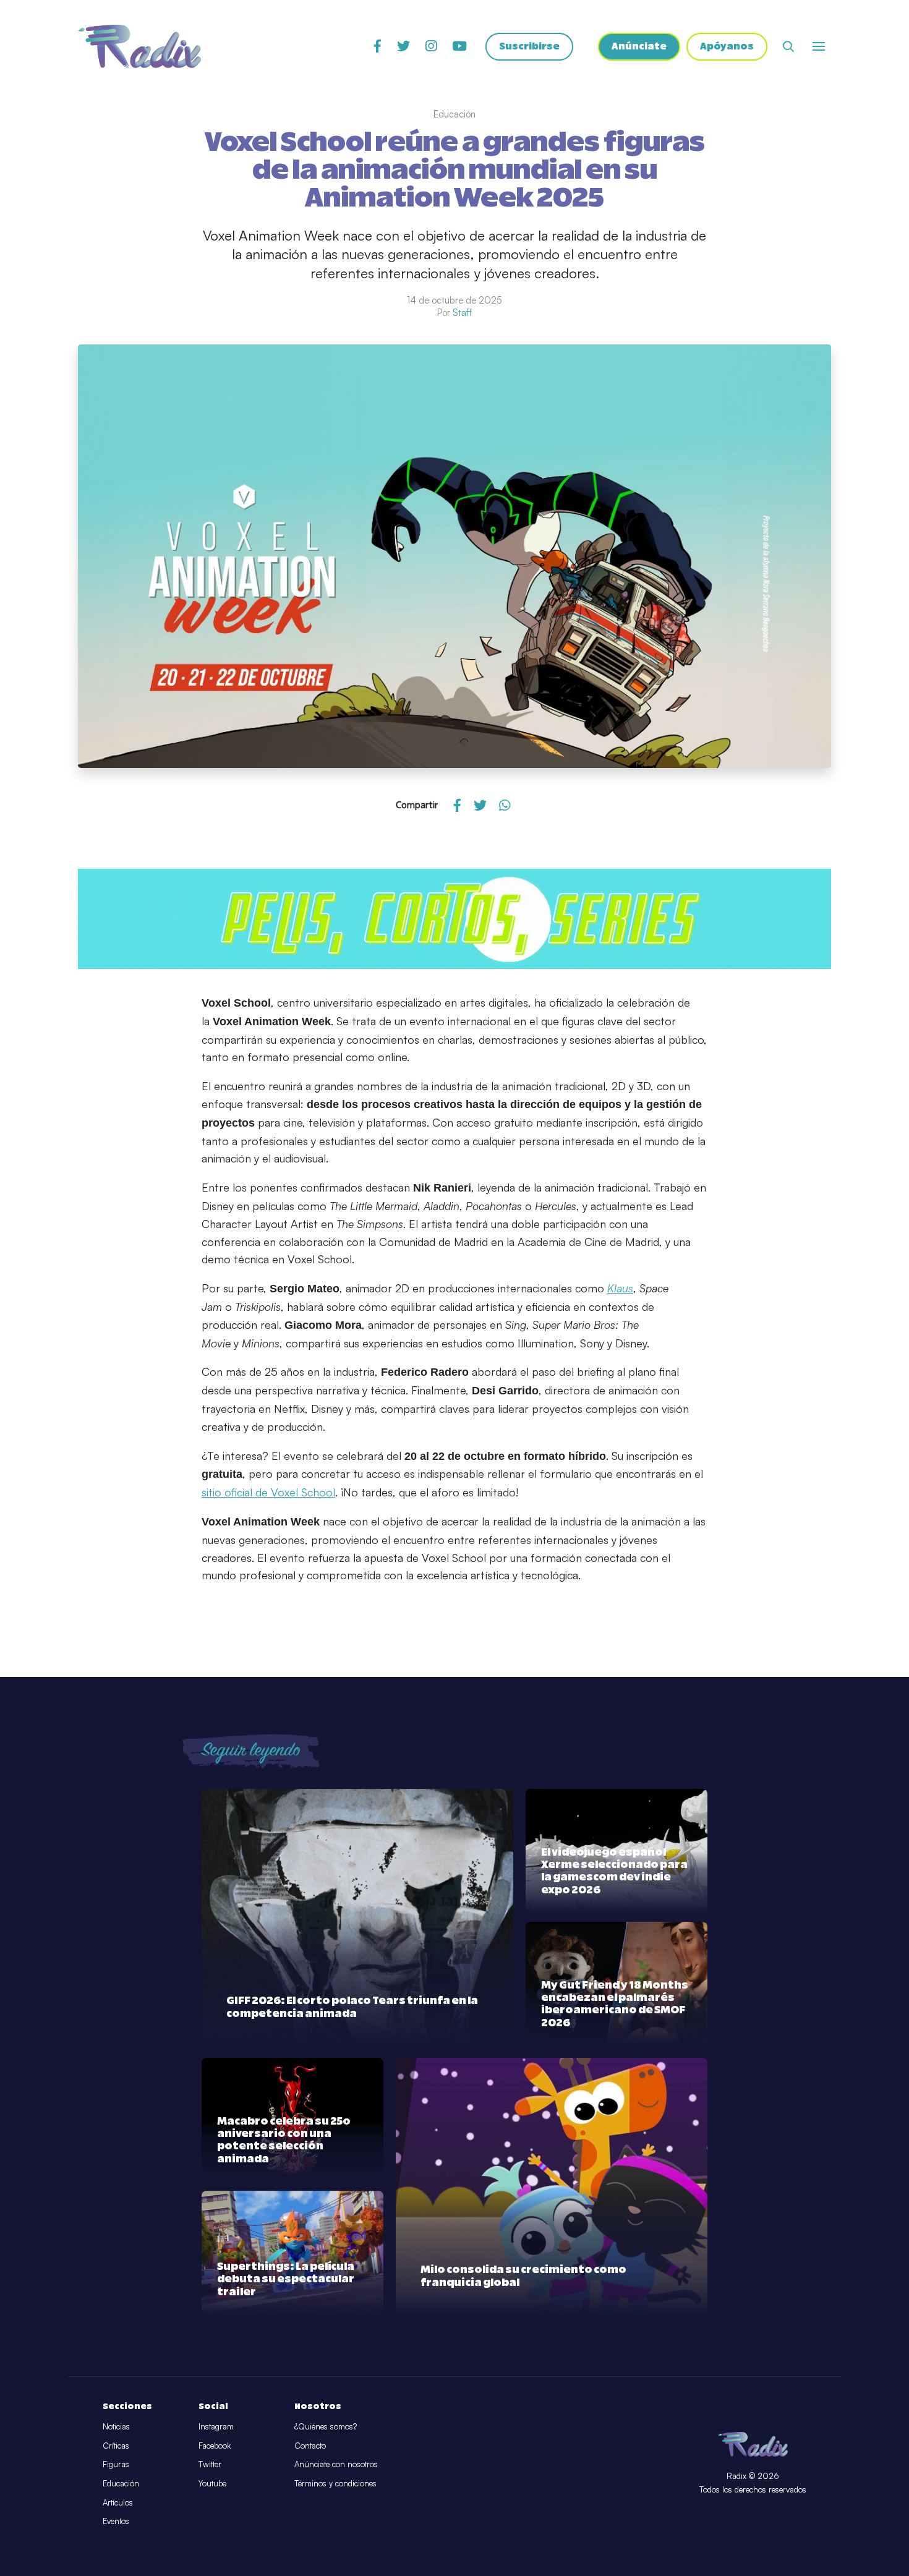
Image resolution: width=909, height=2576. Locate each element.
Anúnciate (639, 47)
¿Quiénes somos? (326, 2426)
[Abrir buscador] (788, 46)
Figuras (116, 2464)
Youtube (212, 2483)
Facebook (215, 2446)
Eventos (116, 2521)
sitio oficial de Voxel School (268, 1492)
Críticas (116, 2446)
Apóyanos (727, 47)
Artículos (118, 2502)
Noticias (116, 2426)
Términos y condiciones (335, 2483)
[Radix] (139, 46)
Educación (121, 2483)
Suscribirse (529, 47)
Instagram (216, 2426)
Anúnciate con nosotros (336, 2464)
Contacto (310, 2446)
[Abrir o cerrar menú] (819, 46)
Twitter (210, 2464)
